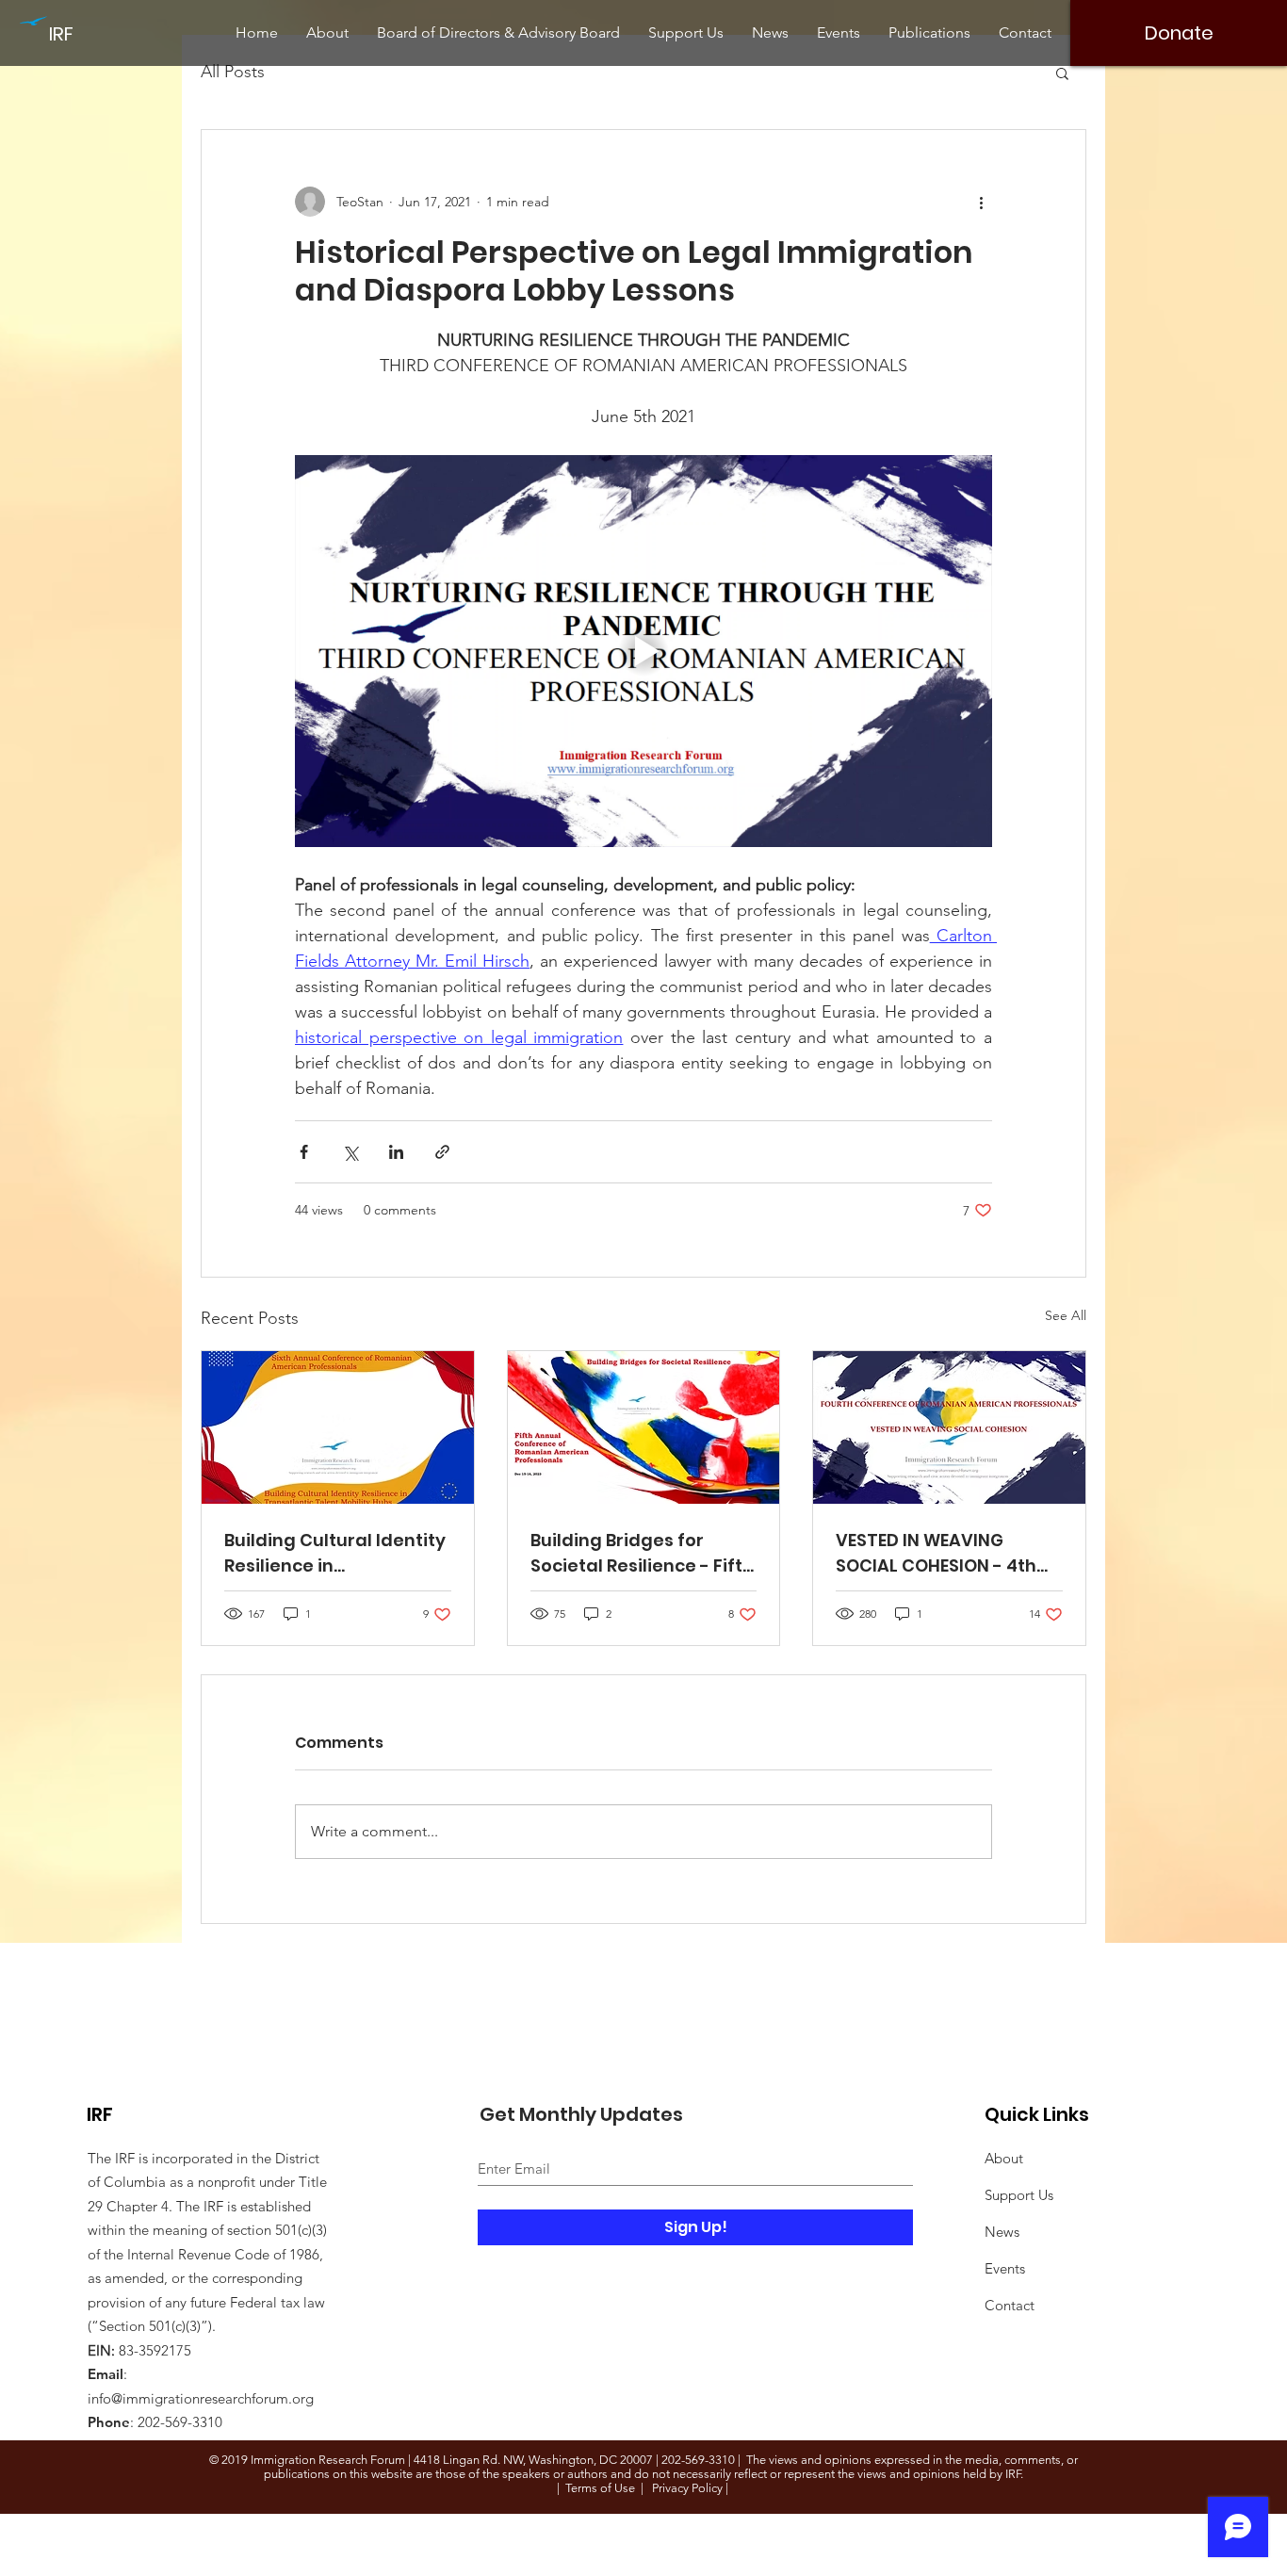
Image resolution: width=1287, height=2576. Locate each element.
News (1002, 2232)
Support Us (1019, 2195)
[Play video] (643, 651)
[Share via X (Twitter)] (350, 1152)
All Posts (233, 72)
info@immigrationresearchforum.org (201, 2398)
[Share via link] (442, 1152)
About (1004, 2158)
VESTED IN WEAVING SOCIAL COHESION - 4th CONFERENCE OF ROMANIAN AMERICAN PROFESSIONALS (936, 1553)
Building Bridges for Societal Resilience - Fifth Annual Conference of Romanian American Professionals (642, 1553)
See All (1066, 1315)
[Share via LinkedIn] (396, 1152)
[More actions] (981, 202)
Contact (1010, 2305)
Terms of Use (600, 2488)
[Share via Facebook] (304, 1152)
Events (1005, 2268)
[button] (1062, 73)
